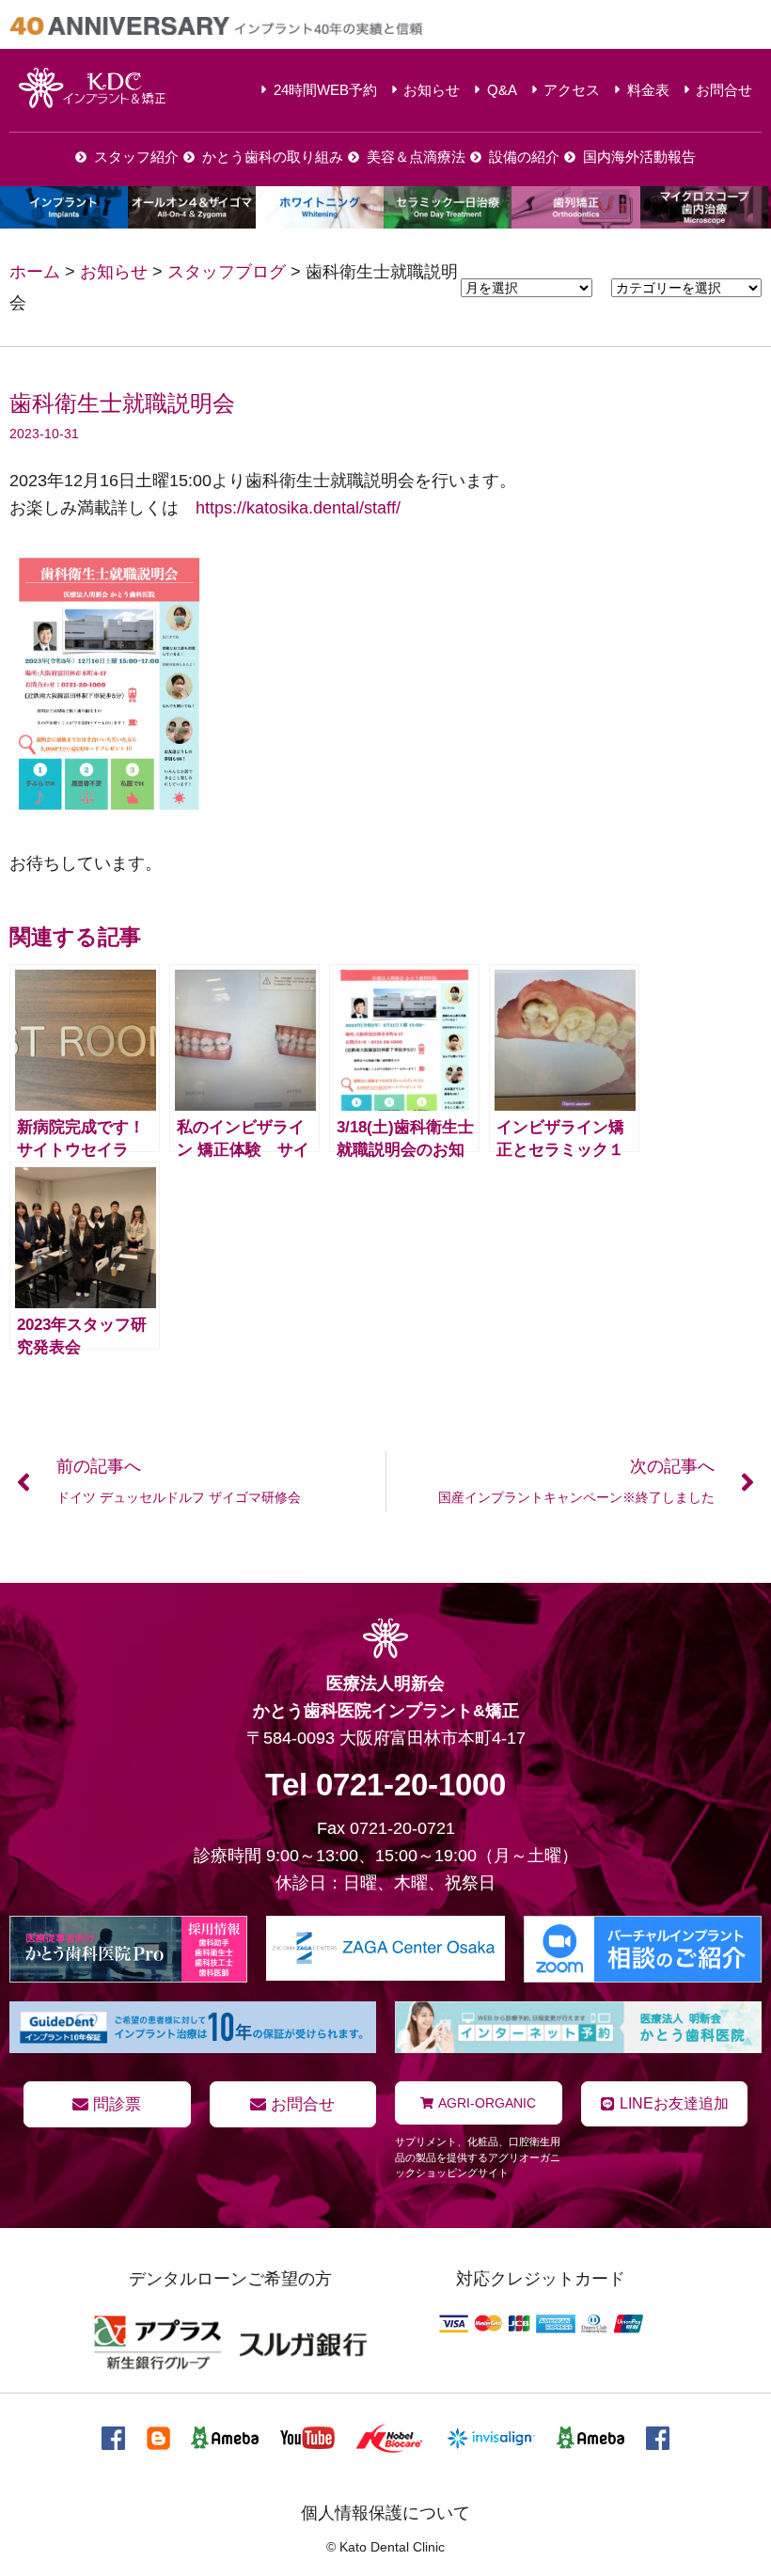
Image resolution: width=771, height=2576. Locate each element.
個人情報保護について (385, 2513)
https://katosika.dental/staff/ (298, 508)
